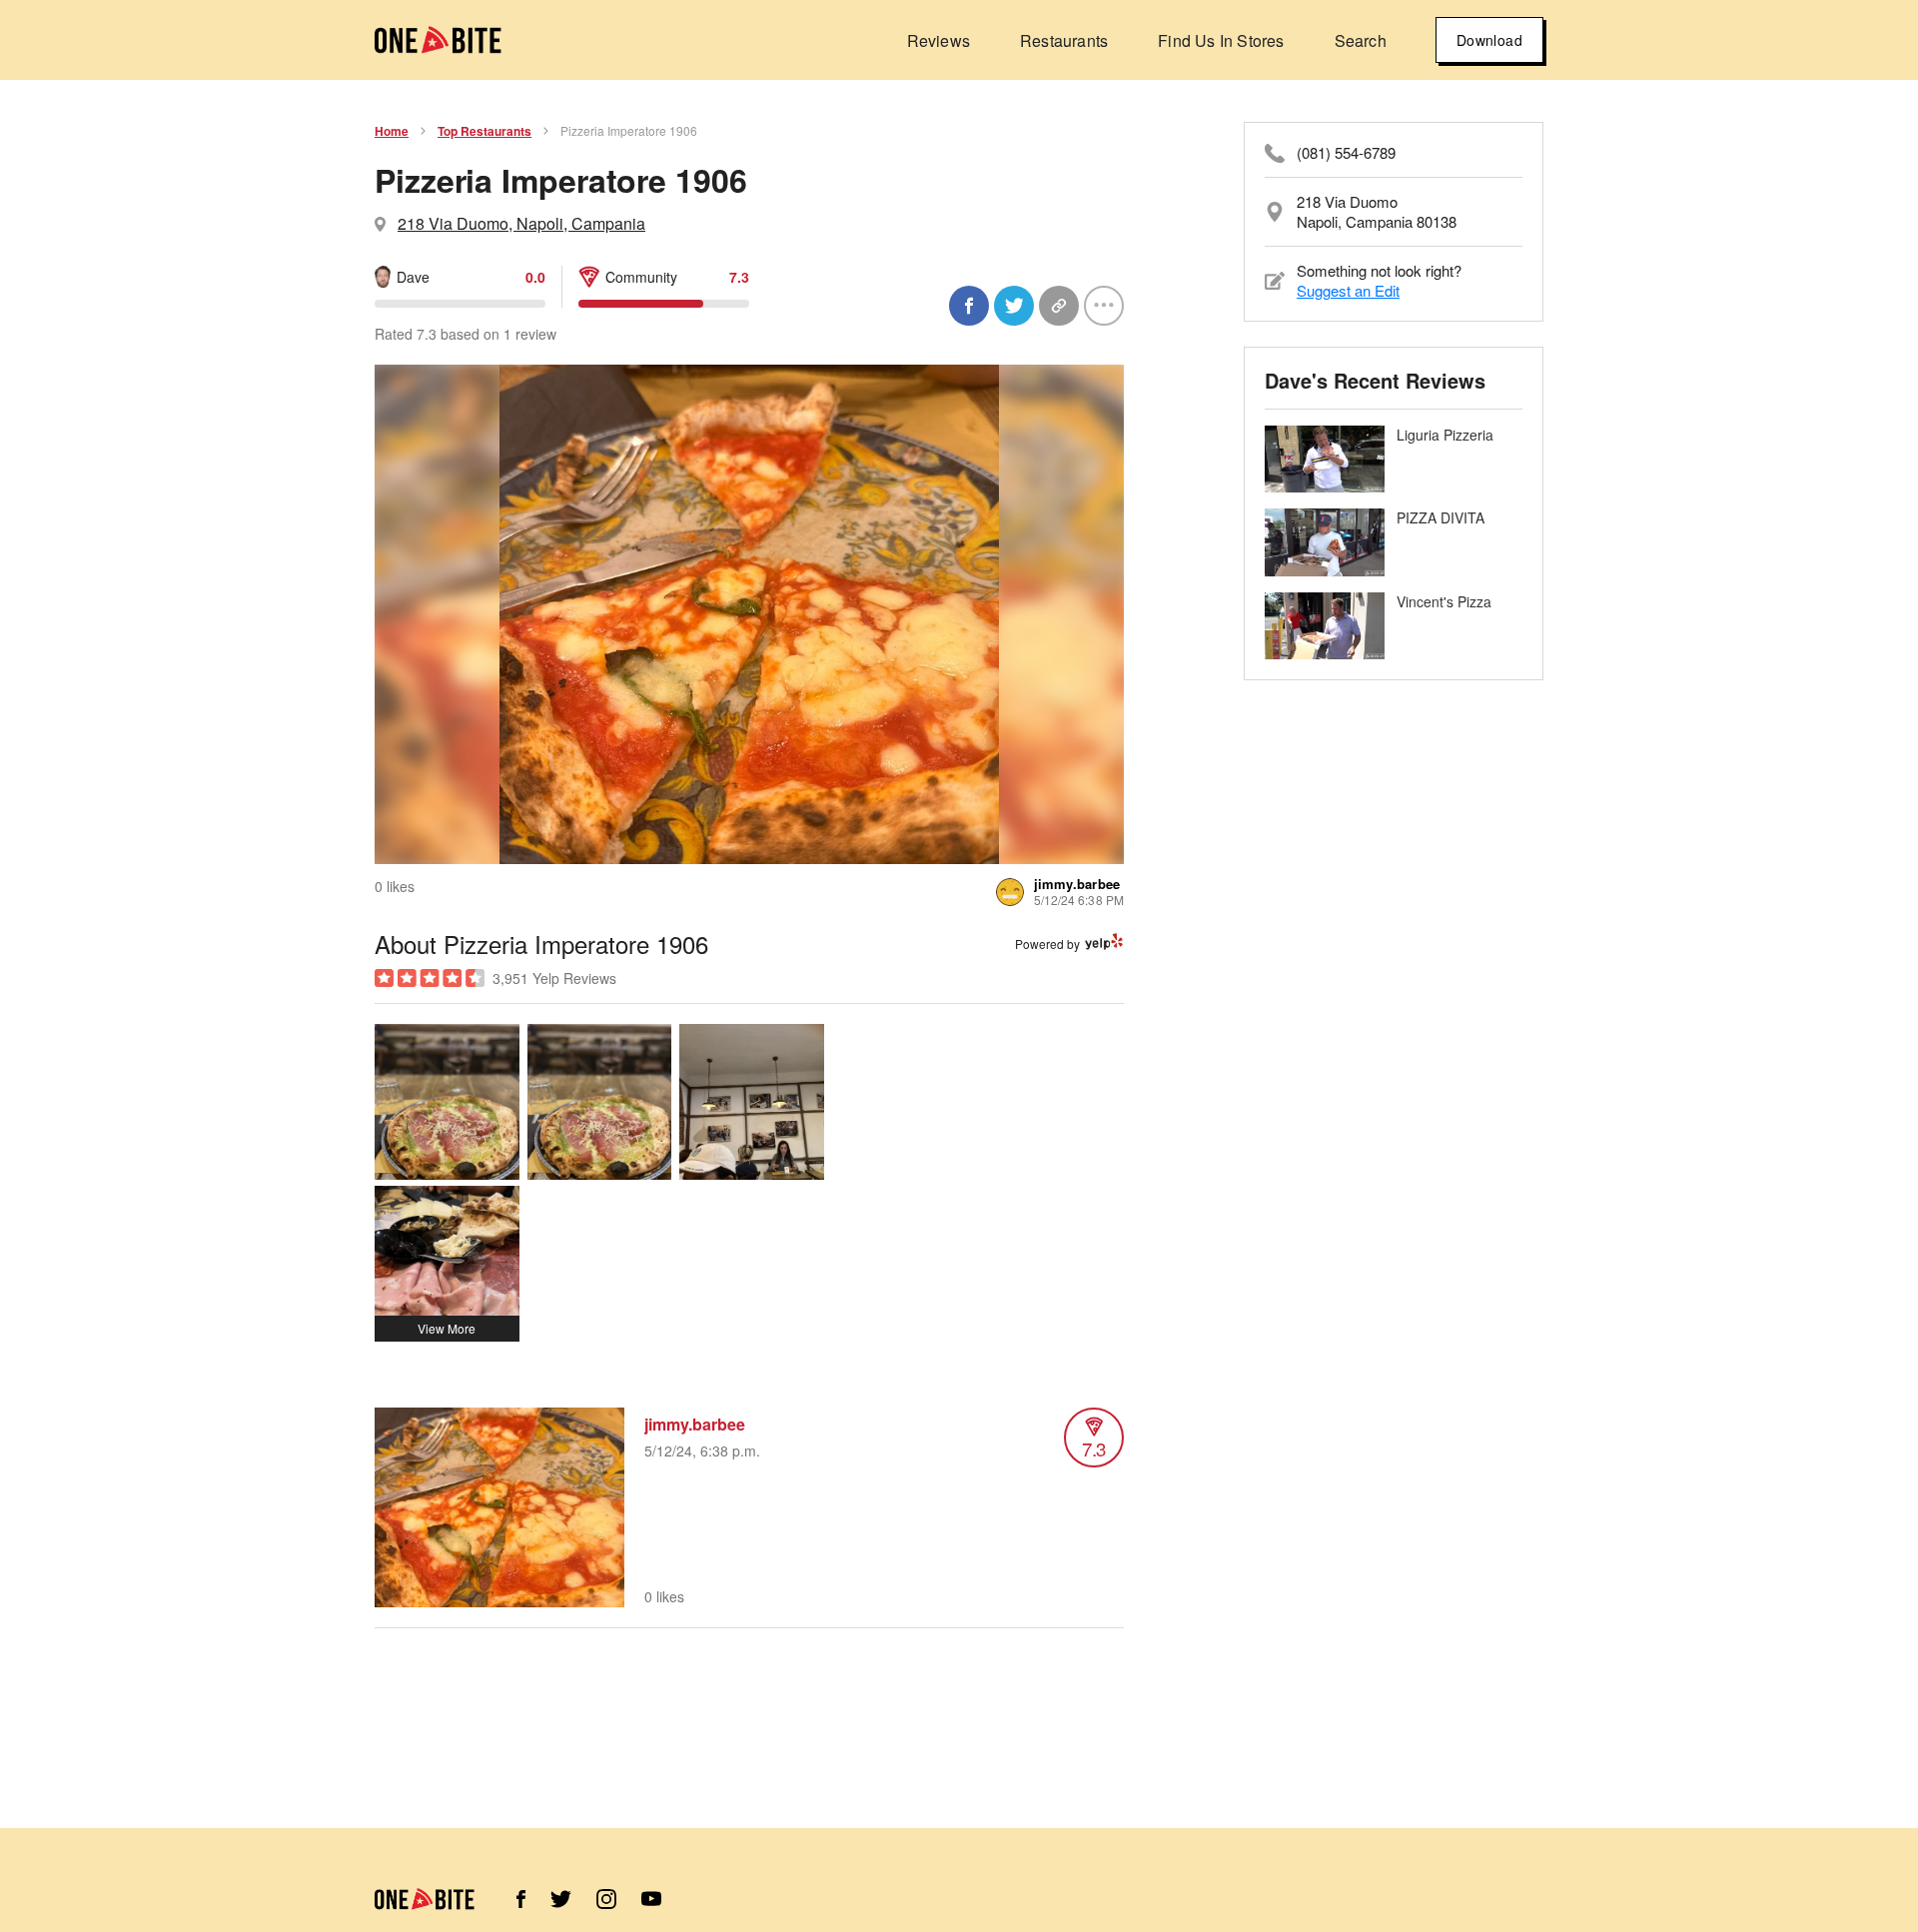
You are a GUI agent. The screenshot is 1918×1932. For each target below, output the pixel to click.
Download (1489, 40)
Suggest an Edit (1348, 290)
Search (1361, 40)
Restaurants (1064, 40)
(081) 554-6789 (1346, 153)
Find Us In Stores (1221, 40)
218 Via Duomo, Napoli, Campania (521, 223)
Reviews (939, 40)
